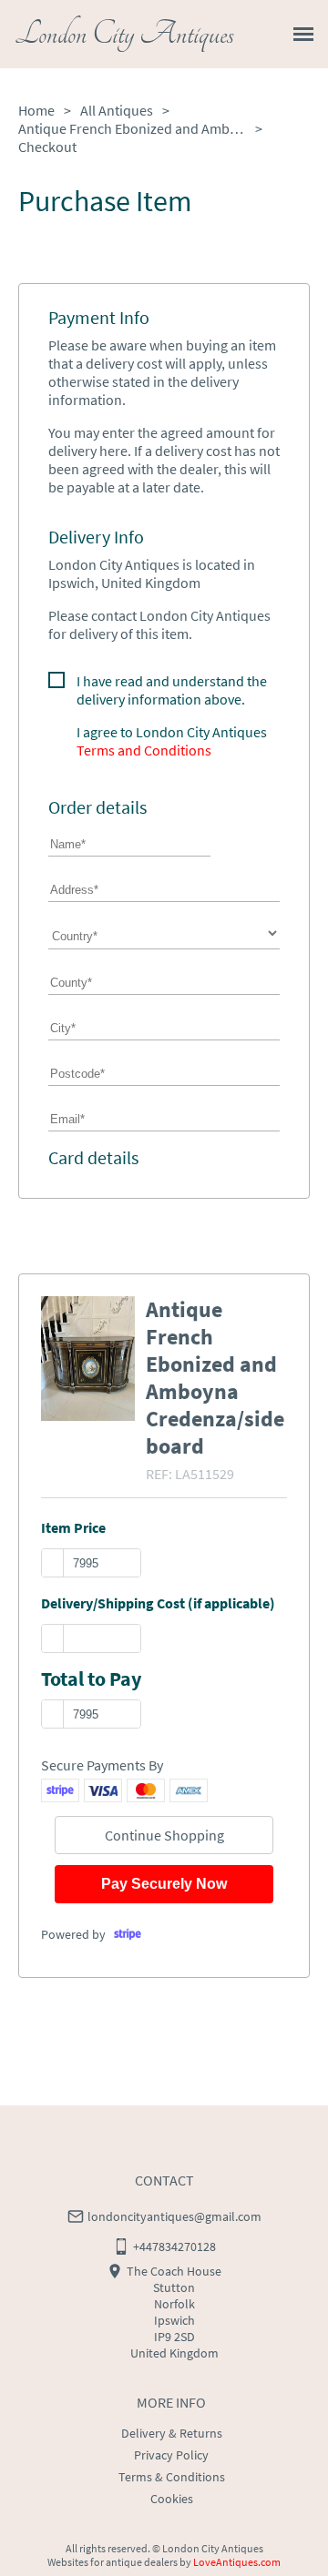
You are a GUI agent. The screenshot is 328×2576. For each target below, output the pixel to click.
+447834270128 (174, 2246)
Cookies (172, 2499)
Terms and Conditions (144, 750)
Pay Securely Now (164, 1884)
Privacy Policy (171, 2455)
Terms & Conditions (172, 2477)
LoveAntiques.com (237, 2562)
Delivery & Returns (172, 2433)
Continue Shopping (164, 1835)
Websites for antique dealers (113, 2562)
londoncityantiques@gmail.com (174, 2216)
